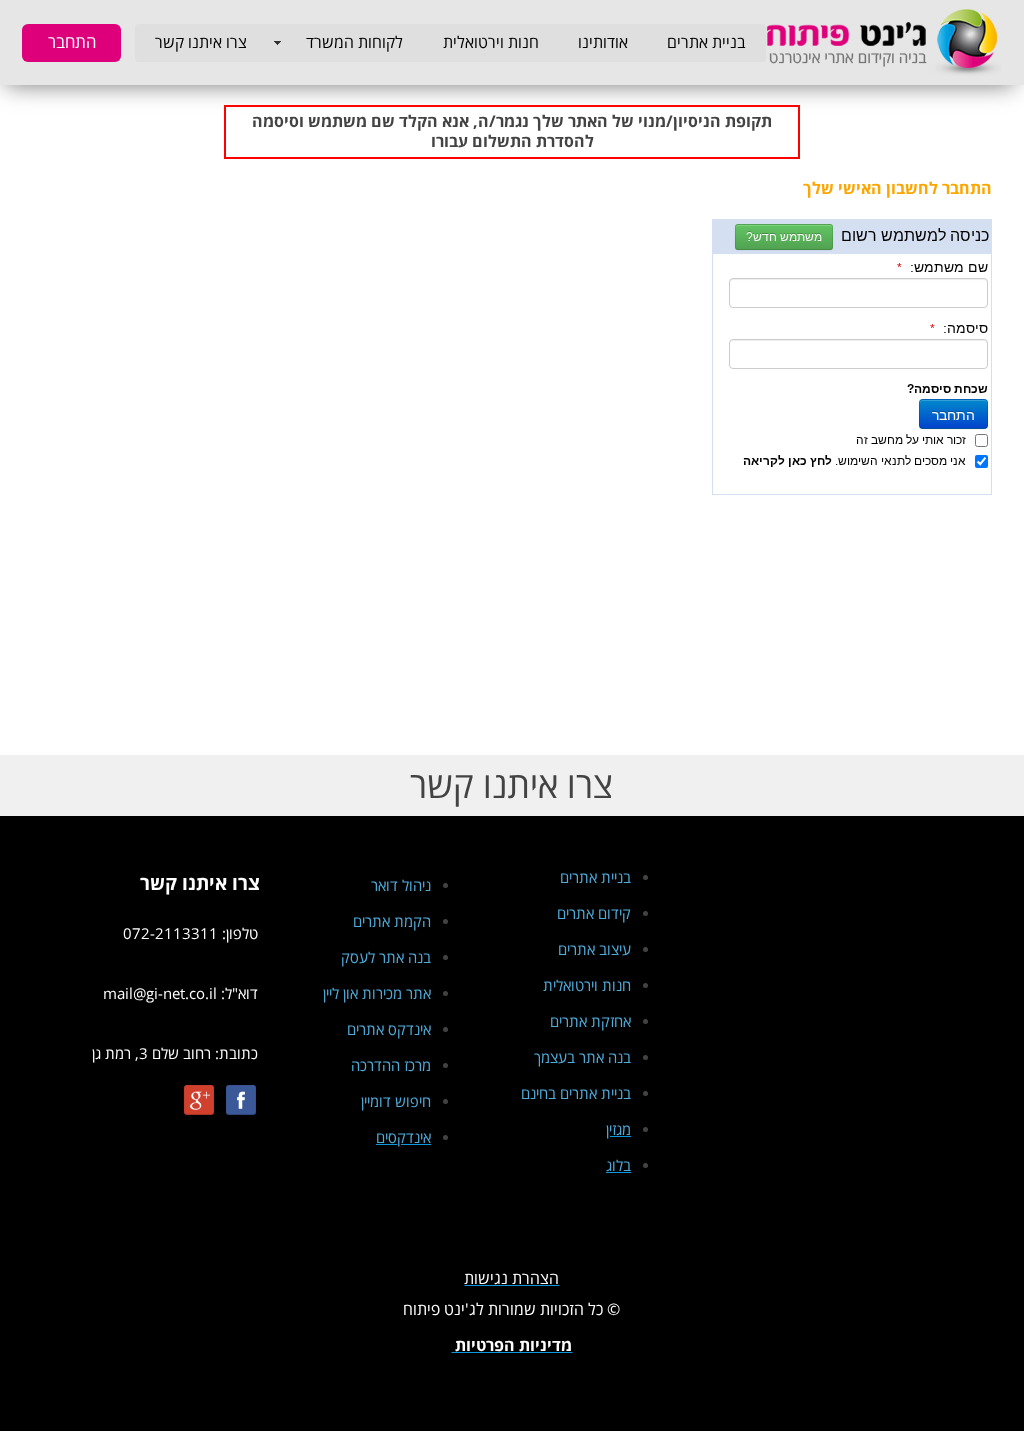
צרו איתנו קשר (201, 43)
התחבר (72, 42)
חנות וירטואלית (491, 43)
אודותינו (603, 43)
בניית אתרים (706, 43)
